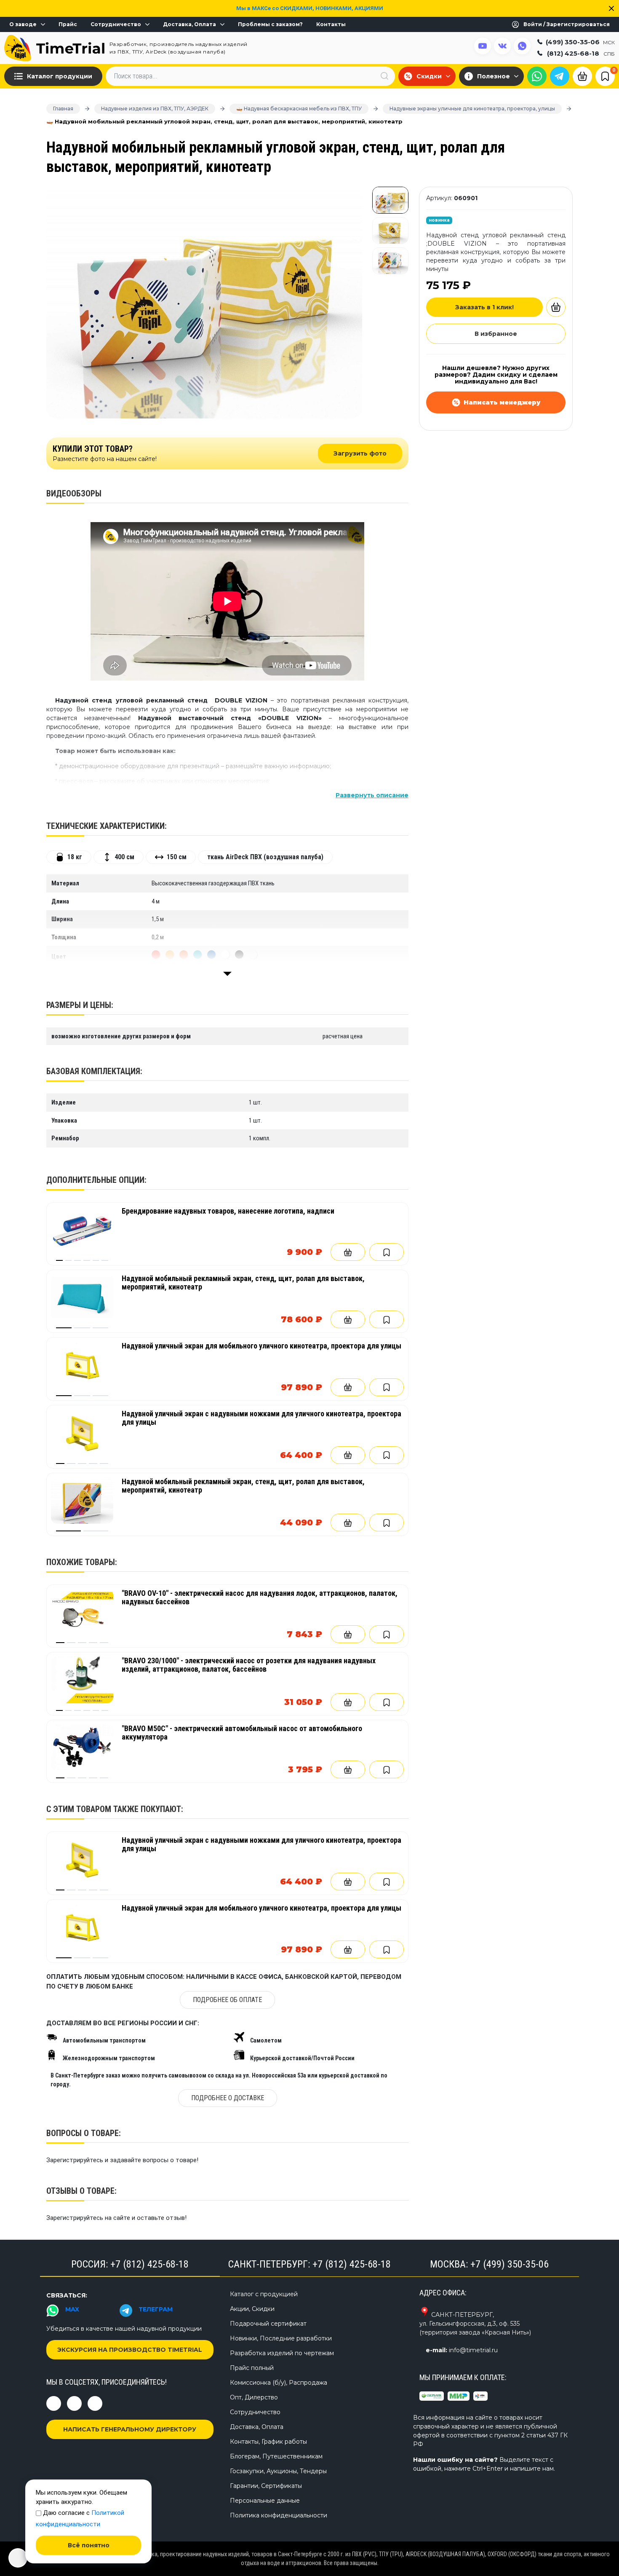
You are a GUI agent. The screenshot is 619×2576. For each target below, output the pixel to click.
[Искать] (384, 76)
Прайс (68, 24)
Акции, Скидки (252, 2309)
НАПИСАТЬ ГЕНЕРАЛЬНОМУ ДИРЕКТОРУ (130, 2429)
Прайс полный (252, 2368)
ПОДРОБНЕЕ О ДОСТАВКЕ (228, 2098)
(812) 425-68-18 (581, 53)
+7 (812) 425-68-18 (149, 2264)
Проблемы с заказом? (270, 24)
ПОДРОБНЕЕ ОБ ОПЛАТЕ (227, 2000)
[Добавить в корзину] (348, 1252)
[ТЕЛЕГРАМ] (560, 76)
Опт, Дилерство (254, 2397)
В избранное (496, 334)
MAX (72, 2309)
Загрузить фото (360, 453)
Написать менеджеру (502, 402)
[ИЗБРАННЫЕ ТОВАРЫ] (605, 76)
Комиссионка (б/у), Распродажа (279, 2383)
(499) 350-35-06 (580, 42)
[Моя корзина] (582, 75)
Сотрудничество (116, 24)
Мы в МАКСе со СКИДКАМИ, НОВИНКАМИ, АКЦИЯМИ (310, 8)
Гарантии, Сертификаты (266, 2486)
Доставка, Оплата (189, 24)
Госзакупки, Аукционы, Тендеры (278, 2471)
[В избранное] (387, 1252)
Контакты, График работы (268, 2442)
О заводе (23, 24)
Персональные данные (265, 2501)
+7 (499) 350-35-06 (510, 2264)
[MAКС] (537, 76)
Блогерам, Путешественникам (276, 2456)
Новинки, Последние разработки (281, 2338)
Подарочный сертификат (268, 2324)
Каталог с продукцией (264, 2294)
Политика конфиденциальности (279, 2515)
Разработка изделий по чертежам (282, 2353)
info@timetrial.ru (473, 2350)
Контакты (331, 24)
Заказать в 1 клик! (484, 307)
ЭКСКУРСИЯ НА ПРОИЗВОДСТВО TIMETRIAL (130, 2350)
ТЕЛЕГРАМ (156, 2309)
